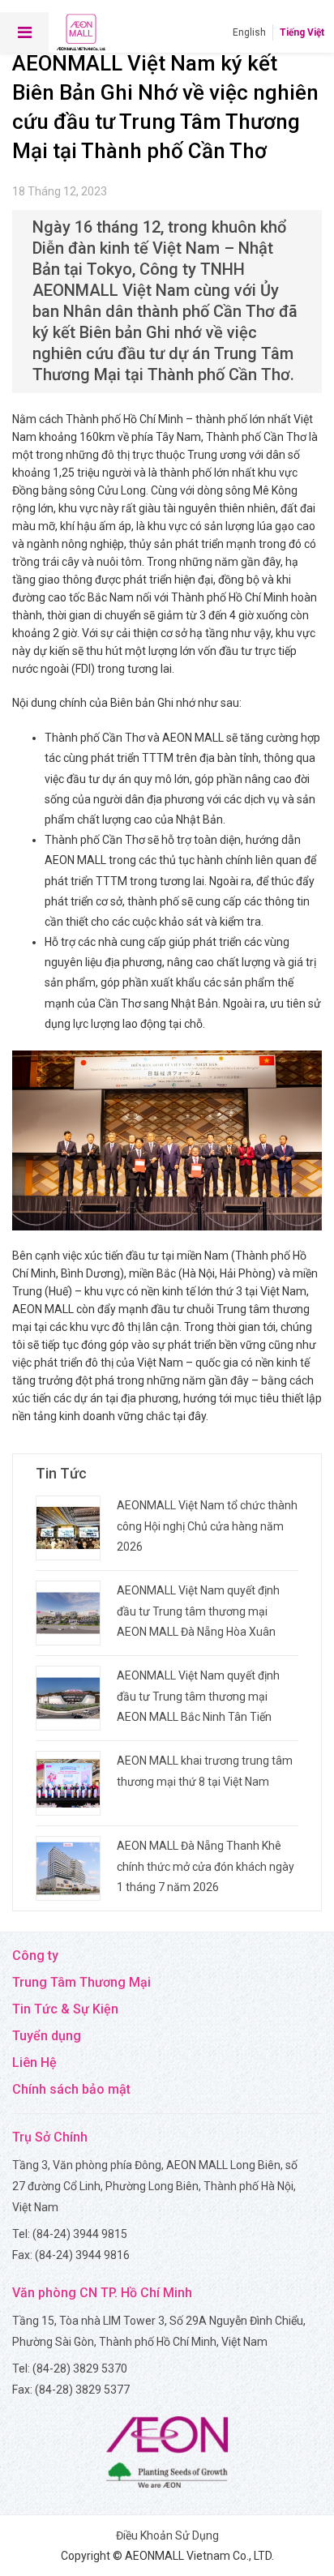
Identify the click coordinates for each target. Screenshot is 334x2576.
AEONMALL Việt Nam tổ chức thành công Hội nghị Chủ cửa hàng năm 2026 (207, 1525)
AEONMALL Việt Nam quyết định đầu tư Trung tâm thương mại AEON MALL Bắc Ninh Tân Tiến (198, 1696)
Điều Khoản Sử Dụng (167, 2535)
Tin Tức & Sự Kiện (65, 2009)
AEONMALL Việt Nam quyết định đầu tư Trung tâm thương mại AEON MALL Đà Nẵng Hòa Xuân (198, 1611)
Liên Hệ (34, 2063)
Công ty (35, 1956)
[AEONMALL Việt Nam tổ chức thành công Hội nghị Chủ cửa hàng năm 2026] (68, 1528)
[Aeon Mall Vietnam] (81, 32)
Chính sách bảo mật (71, 2089)
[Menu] (24, 32)
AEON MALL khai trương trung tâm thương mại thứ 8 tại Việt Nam (205, 1771)
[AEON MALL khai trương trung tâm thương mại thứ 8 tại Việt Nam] (68, 1783)
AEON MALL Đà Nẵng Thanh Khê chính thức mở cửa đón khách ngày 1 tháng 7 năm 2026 (206, 1866)
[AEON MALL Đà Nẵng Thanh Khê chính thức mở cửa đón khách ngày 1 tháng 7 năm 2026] (68, 1868)
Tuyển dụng (47, 2036)
